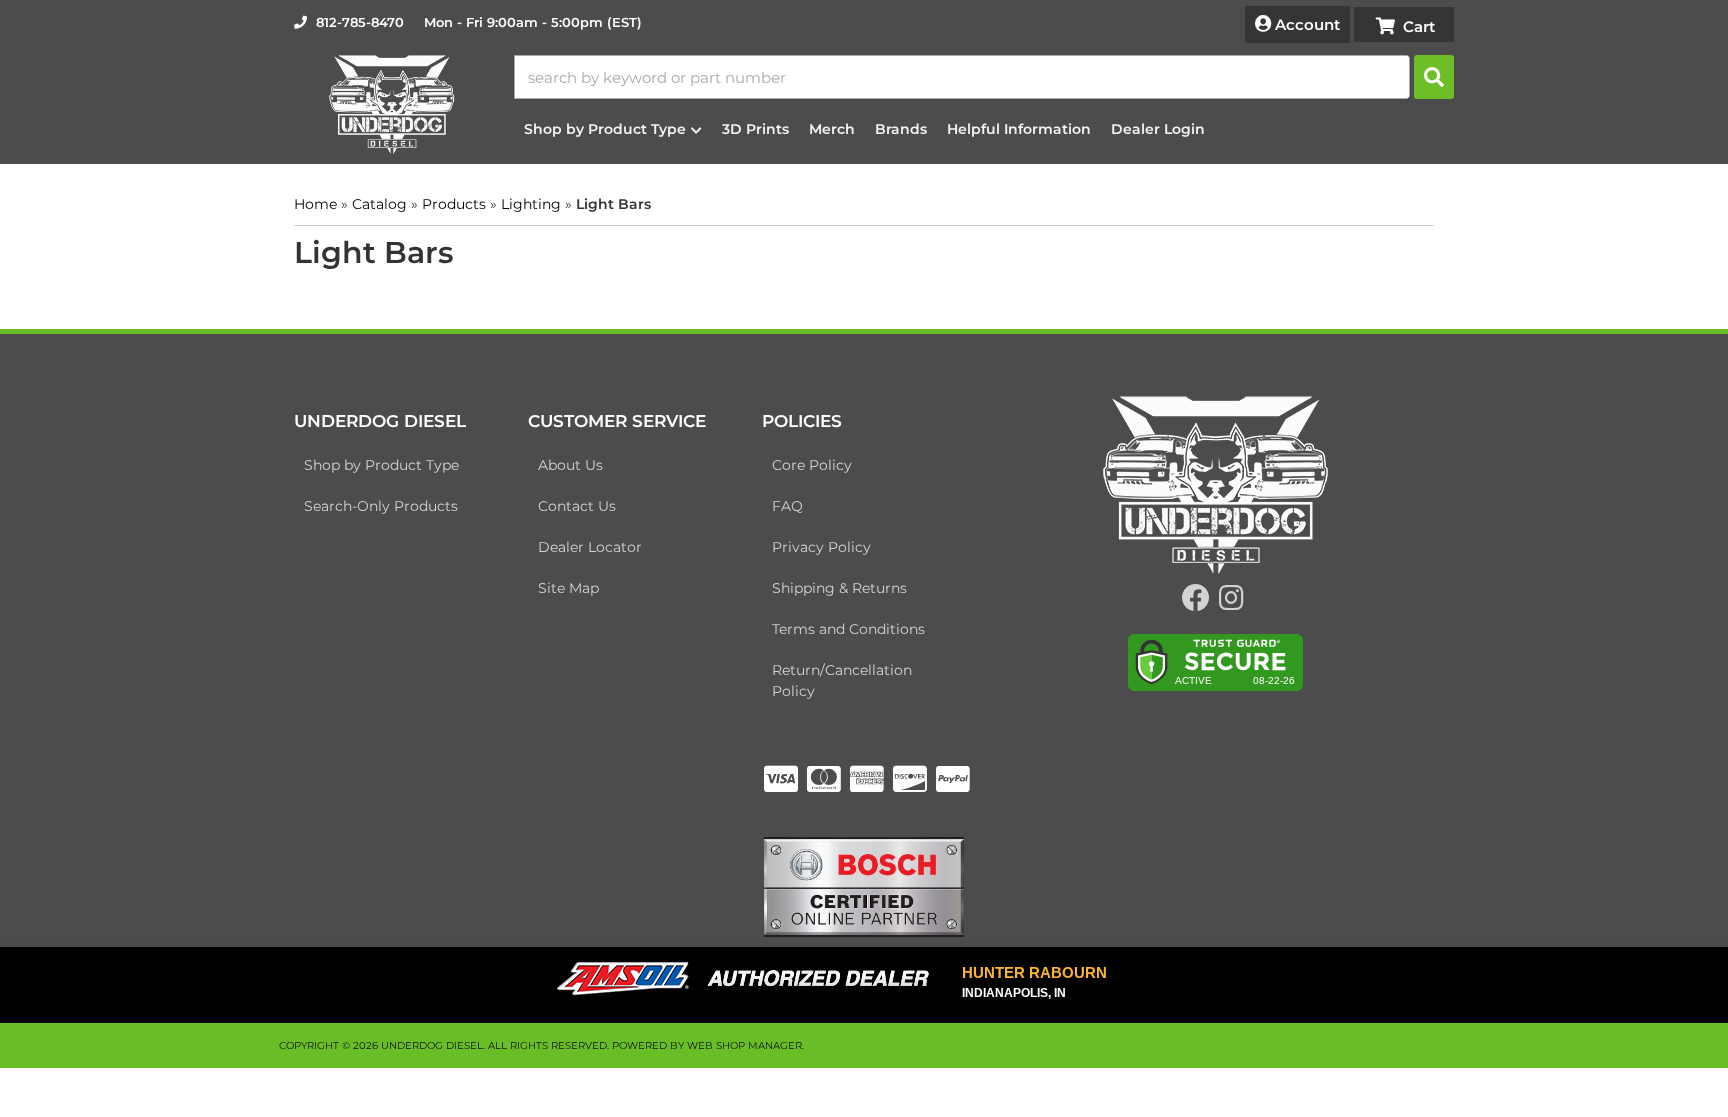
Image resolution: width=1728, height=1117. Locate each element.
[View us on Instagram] (1231, 603)
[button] (984, 77)
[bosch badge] (864, 885)
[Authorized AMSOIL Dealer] (749, 979)
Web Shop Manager (744, 1045)
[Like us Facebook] (1196, 603)
